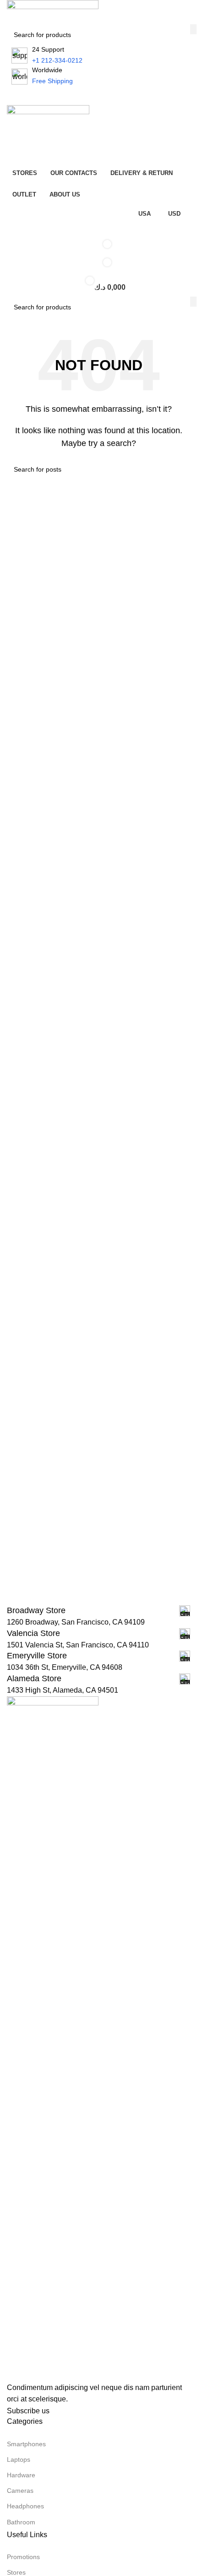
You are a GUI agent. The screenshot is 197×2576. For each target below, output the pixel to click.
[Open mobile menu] (98, 96)
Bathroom (21, 2522)
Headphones (25, 2506)
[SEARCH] (193, 29)
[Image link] (53, 2038)
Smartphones (26, 2444)
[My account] (98, 136)
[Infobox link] (98, 1611)
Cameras (20, 2491)
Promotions (23, 2557)
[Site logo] (53, 12)
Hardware (21, 2475)
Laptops (19, 2459)
